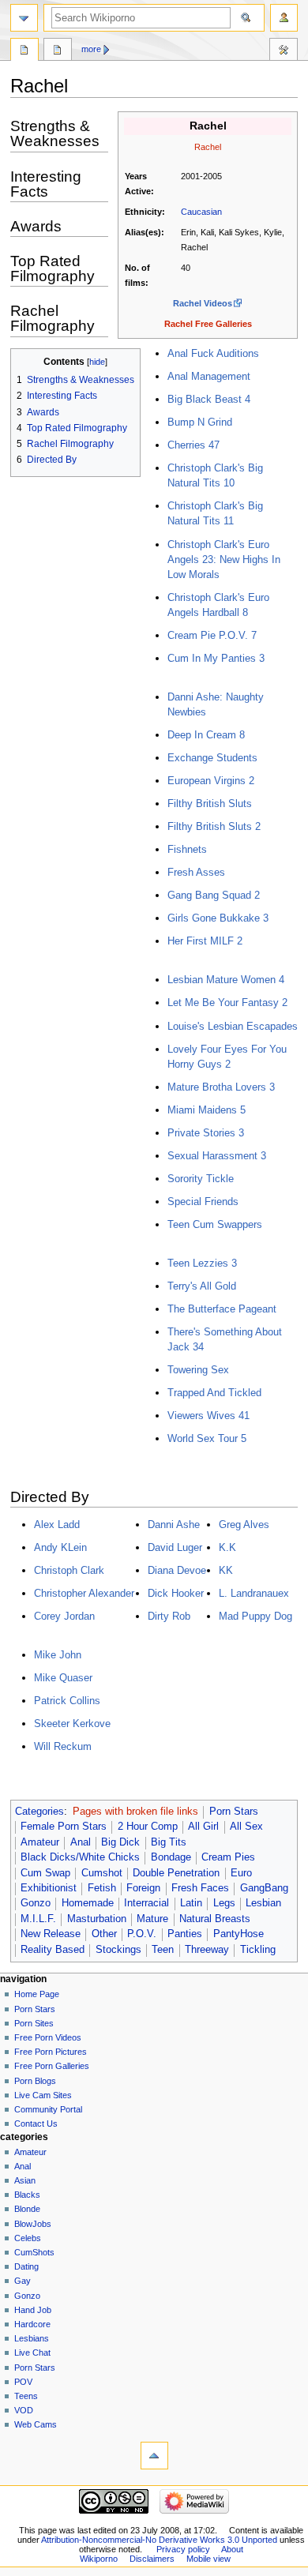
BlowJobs (33, 2224)
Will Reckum (63, 1746)
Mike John (58, 1655)
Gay (23, 2281)
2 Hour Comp (148, 1827)
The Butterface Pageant (222, 1309)
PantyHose (239, 1934)
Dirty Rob (169, 1616)
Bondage (171, 1857)
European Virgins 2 (211, 781)
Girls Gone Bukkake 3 (218, 918)
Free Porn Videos (48, 2037)
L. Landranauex (254, 1593)
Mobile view (208, 2559)
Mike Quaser (63, 1678)
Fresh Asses (196, 872)
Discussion (58, 51)
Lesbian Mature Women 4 (226, 980)
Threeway (207, 1950)
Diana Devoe (177, 1570)
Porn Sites (34, 2023)
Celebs (28, 2238)
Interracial (146, 1903)
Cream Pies (228, 1857)
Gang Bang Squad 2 (214, 895)
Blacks (27, 2195)
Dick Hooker (176, 1593)
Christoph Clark (69, 1570)
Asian (25, 2180)
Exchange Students (212, 758)
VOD (24, 2410)
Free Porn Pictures (51, 2052)
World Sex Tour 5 (207, 1438)
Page (24, 51)
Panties (185, 1934)
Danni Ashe (174, 1525)
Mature (152, 1919)
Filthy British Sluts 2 (214, 826)
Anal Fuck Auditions (213, 353)
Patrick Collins (67, 1701)
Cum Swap (45, 1873)
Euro (241, 1873)
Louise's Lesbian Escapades (233, 1026)
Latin (191, 1903)
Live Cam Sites (43, 2095)
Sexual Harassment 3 (217, 1156)
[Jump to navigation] (24, 18)
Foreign (143, 1888)
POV (23, 2382)
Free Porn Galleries (52, 2066)
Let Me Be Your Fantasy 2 (227, 1003)
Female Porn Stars (64, 1827)
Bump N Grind (200, 422)
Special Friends (203, 1202)
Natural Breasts (215, 1919)
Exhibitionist (49, 1888)
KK (226, 1570)
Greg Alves (244, 1525)
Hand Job (33, 2310)
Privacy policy (183, 2549)
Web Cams (36, 2424)
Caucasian (201, 212)
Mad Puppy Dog (255, 1616)
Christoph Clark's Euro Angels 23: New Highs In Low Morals (224, 560)
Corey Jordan (64, 1616)
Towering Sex (198, 1370)
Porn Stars (234, 1812)
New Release (51, 1934)
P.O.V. (142, 1934)
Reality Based (53, 1950)
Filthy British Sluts (210, 804)
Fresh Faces (200, 1888)
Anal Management (209, 376)
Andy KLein (60, 1547)
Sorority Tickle (201, 1179)
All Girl (203, 1827)
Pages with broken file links (135, 1812)
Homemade (88, 1903)
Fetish (102, 1888)
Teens (26, 2396)
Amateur (40, 1842)
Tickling (258, 1950)
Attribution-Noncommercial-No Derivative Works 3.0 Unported (159, 2540)
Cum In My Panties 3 (216, 658)
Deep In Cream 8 (206, 735)
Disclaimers (152, 2559)
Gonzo (36, 1903)
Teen (163, 1950)
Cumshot (102, 1873)
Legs (224, 1903)
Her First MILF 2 (205, 941)
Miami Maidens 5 (207, 1110)
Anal (81, 1842)
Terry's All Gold (202, 1286)
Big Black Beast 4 (209, 399)
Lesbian (263, 1903)
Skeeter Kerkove (72, 1724)
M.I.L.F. (38, 1919)
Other (104, 1934)
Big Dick (120, 1842)
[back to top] (154, 2456)
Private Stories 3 (206, 1133)
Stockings (118, 1950)
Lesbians (32, 2338)
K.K (227, 1547)
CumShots (34, 2252)
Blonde (27, 2209)
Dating (26, 2266)
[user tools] (284, 18)
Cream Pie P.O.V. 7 (212, 635)
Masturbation (97, 1919)
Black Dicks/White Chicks (80, 1857)
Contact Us (36, 2124)
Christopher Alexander (84, 1593)
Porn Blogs (35, 2081)
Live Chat (32, 2353)
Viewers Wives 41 (208, 1416)
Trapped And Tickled (214, 1393)
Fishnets (187, 849)
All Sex (246, 1827)
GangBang (264, 1888)
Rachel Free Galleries (208, 324)
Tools (284, 51)
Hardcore (32, 2324)
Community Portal (48, 2109)
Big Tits (169, 1842)
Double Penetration (176, 1873)
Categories (39, 1812)
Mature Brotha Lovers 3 (221, 1087)
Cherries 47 (193, 445)
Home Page (37, 1994)
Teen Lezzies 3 (202, 1263)
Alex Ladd (57, 1525)
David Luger (175, 1547)
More (91, 49)
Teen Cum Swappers (215, 1224)
